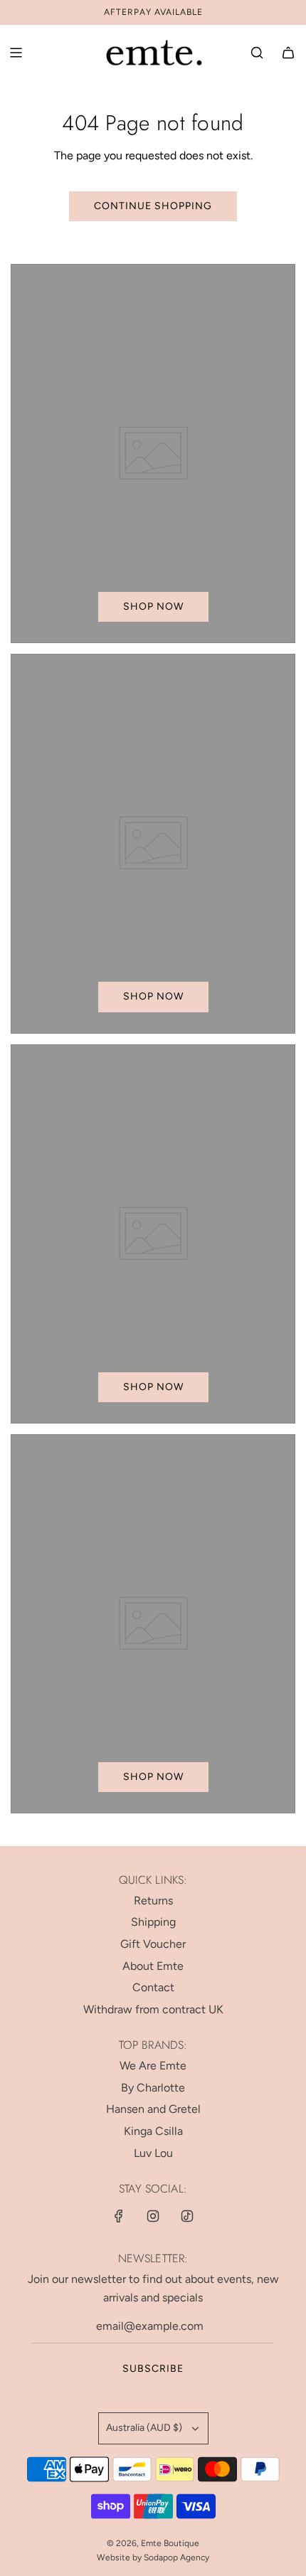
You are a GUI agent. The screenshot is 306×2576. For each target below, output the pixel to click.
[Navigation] (16, 53)
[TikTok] (187, 2216)
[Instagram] (153, 2216)
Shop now (153, 606)
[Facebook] (119, 2216)
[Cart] (288, 53)
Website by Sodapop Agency (153, 2558)
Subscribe (153, 2369)
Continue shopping (153, 206)
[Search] (257, 53)
